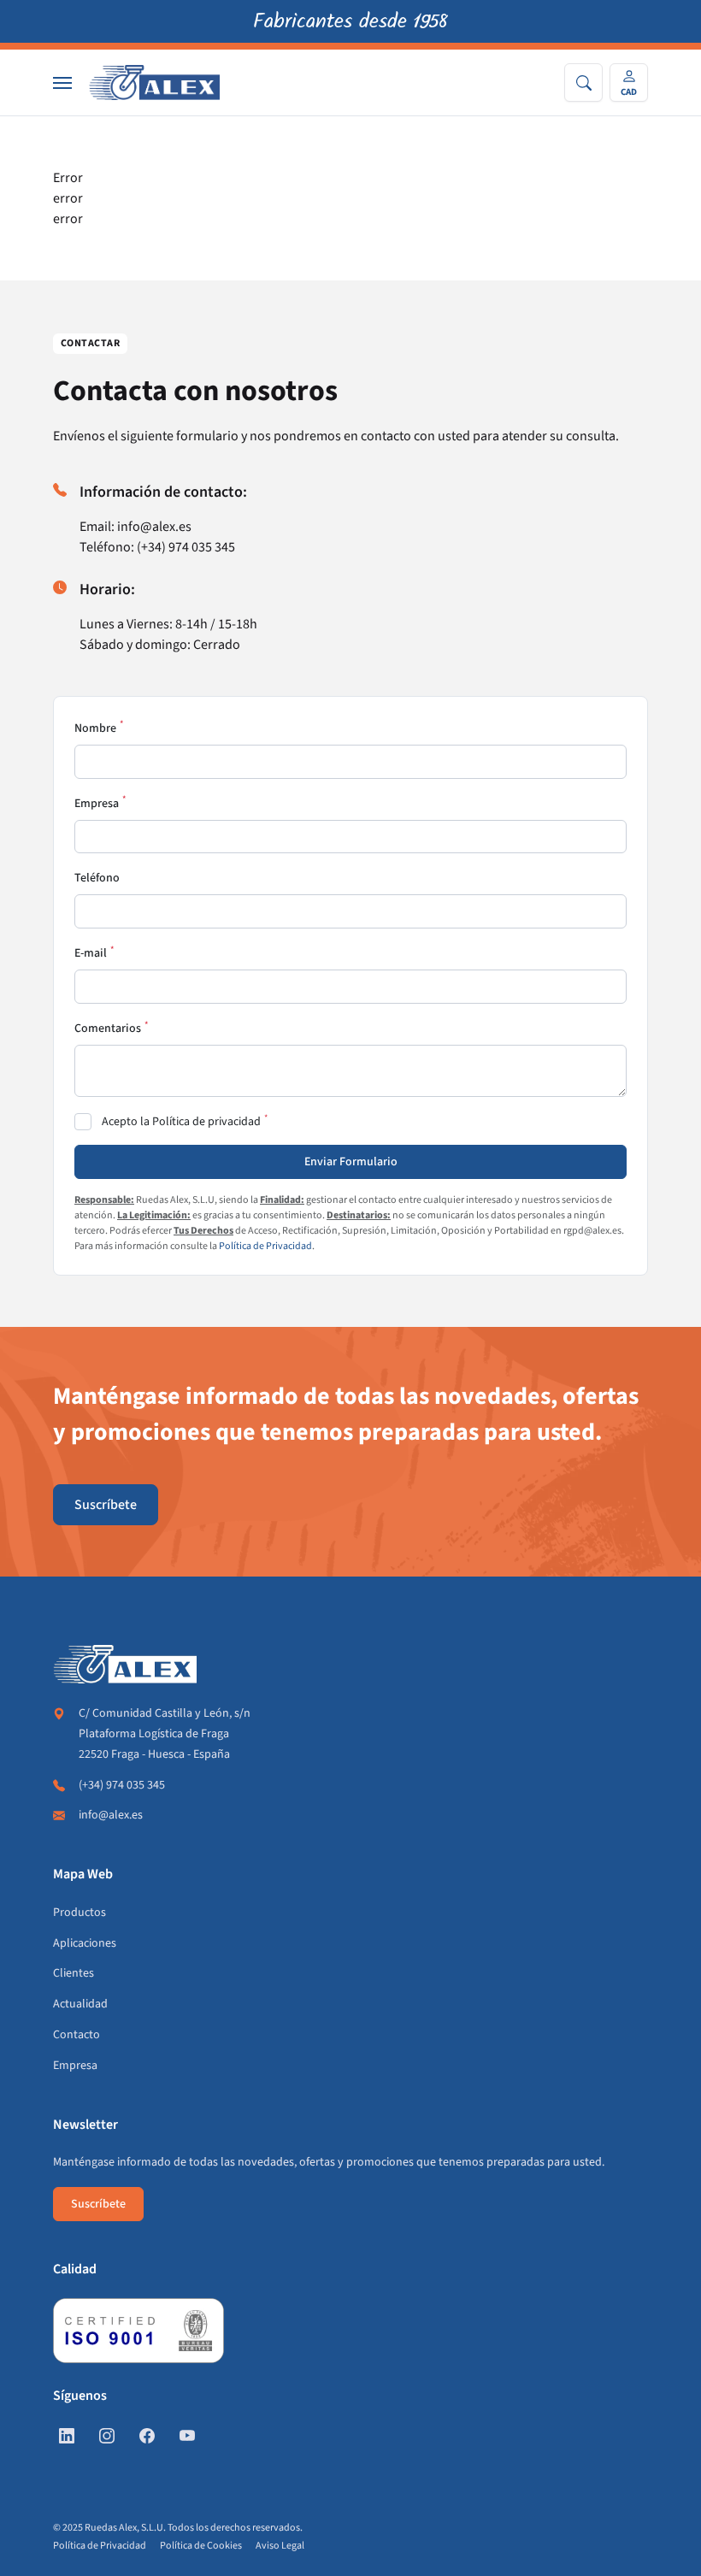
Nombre (95, 728)
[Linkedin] (67, 2437)
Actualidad (80, 2004)
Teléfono (97, 878)
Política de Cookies (201, 2546)
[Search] (583, 83)
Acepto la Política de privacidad (181, 1122)
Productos (80, 1913)
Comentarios (108, 1029)
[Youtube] (187, 2437)
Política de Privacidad (265, 1246)
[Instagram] (107, 2437)
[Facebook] (147, 2437)
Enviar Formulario (351, 1162)
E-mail (91, 953)
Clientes (74, 1973)
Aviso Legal (280, 2546)
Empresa (97, 804)
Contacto (77, 2035)
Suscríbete (106, 1505)
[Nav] (62, 83)
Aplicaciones (85, 1943)
